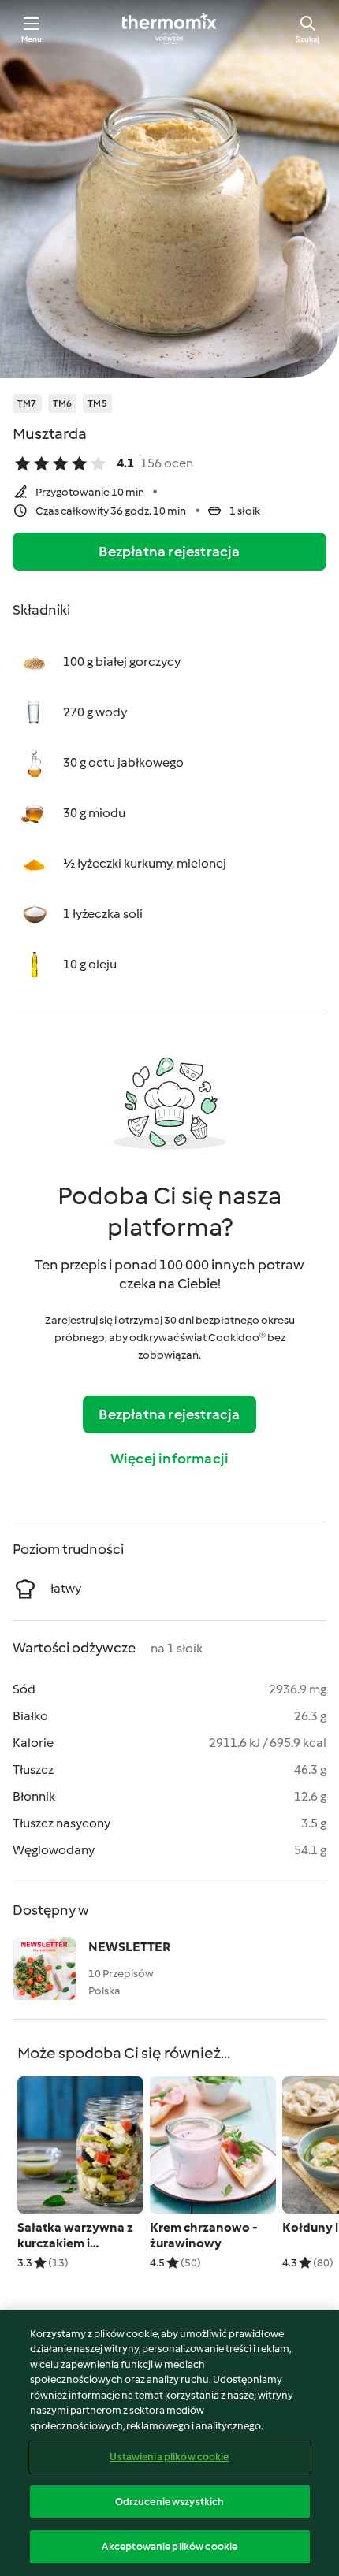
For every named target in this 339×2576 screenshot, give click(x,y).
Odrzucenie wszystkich (170, 2502)
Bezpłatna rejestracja (169, 552)
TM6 (63, 403)
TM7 (27, 403)
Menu (32, 39)
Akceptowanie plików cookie (169, 2546)
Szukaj (307, 39)
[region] (169, 2443)
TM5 (97, 403)
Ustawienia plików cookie (169, 2457)
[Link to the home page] (169, 28)
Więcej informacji (169, 1459)
